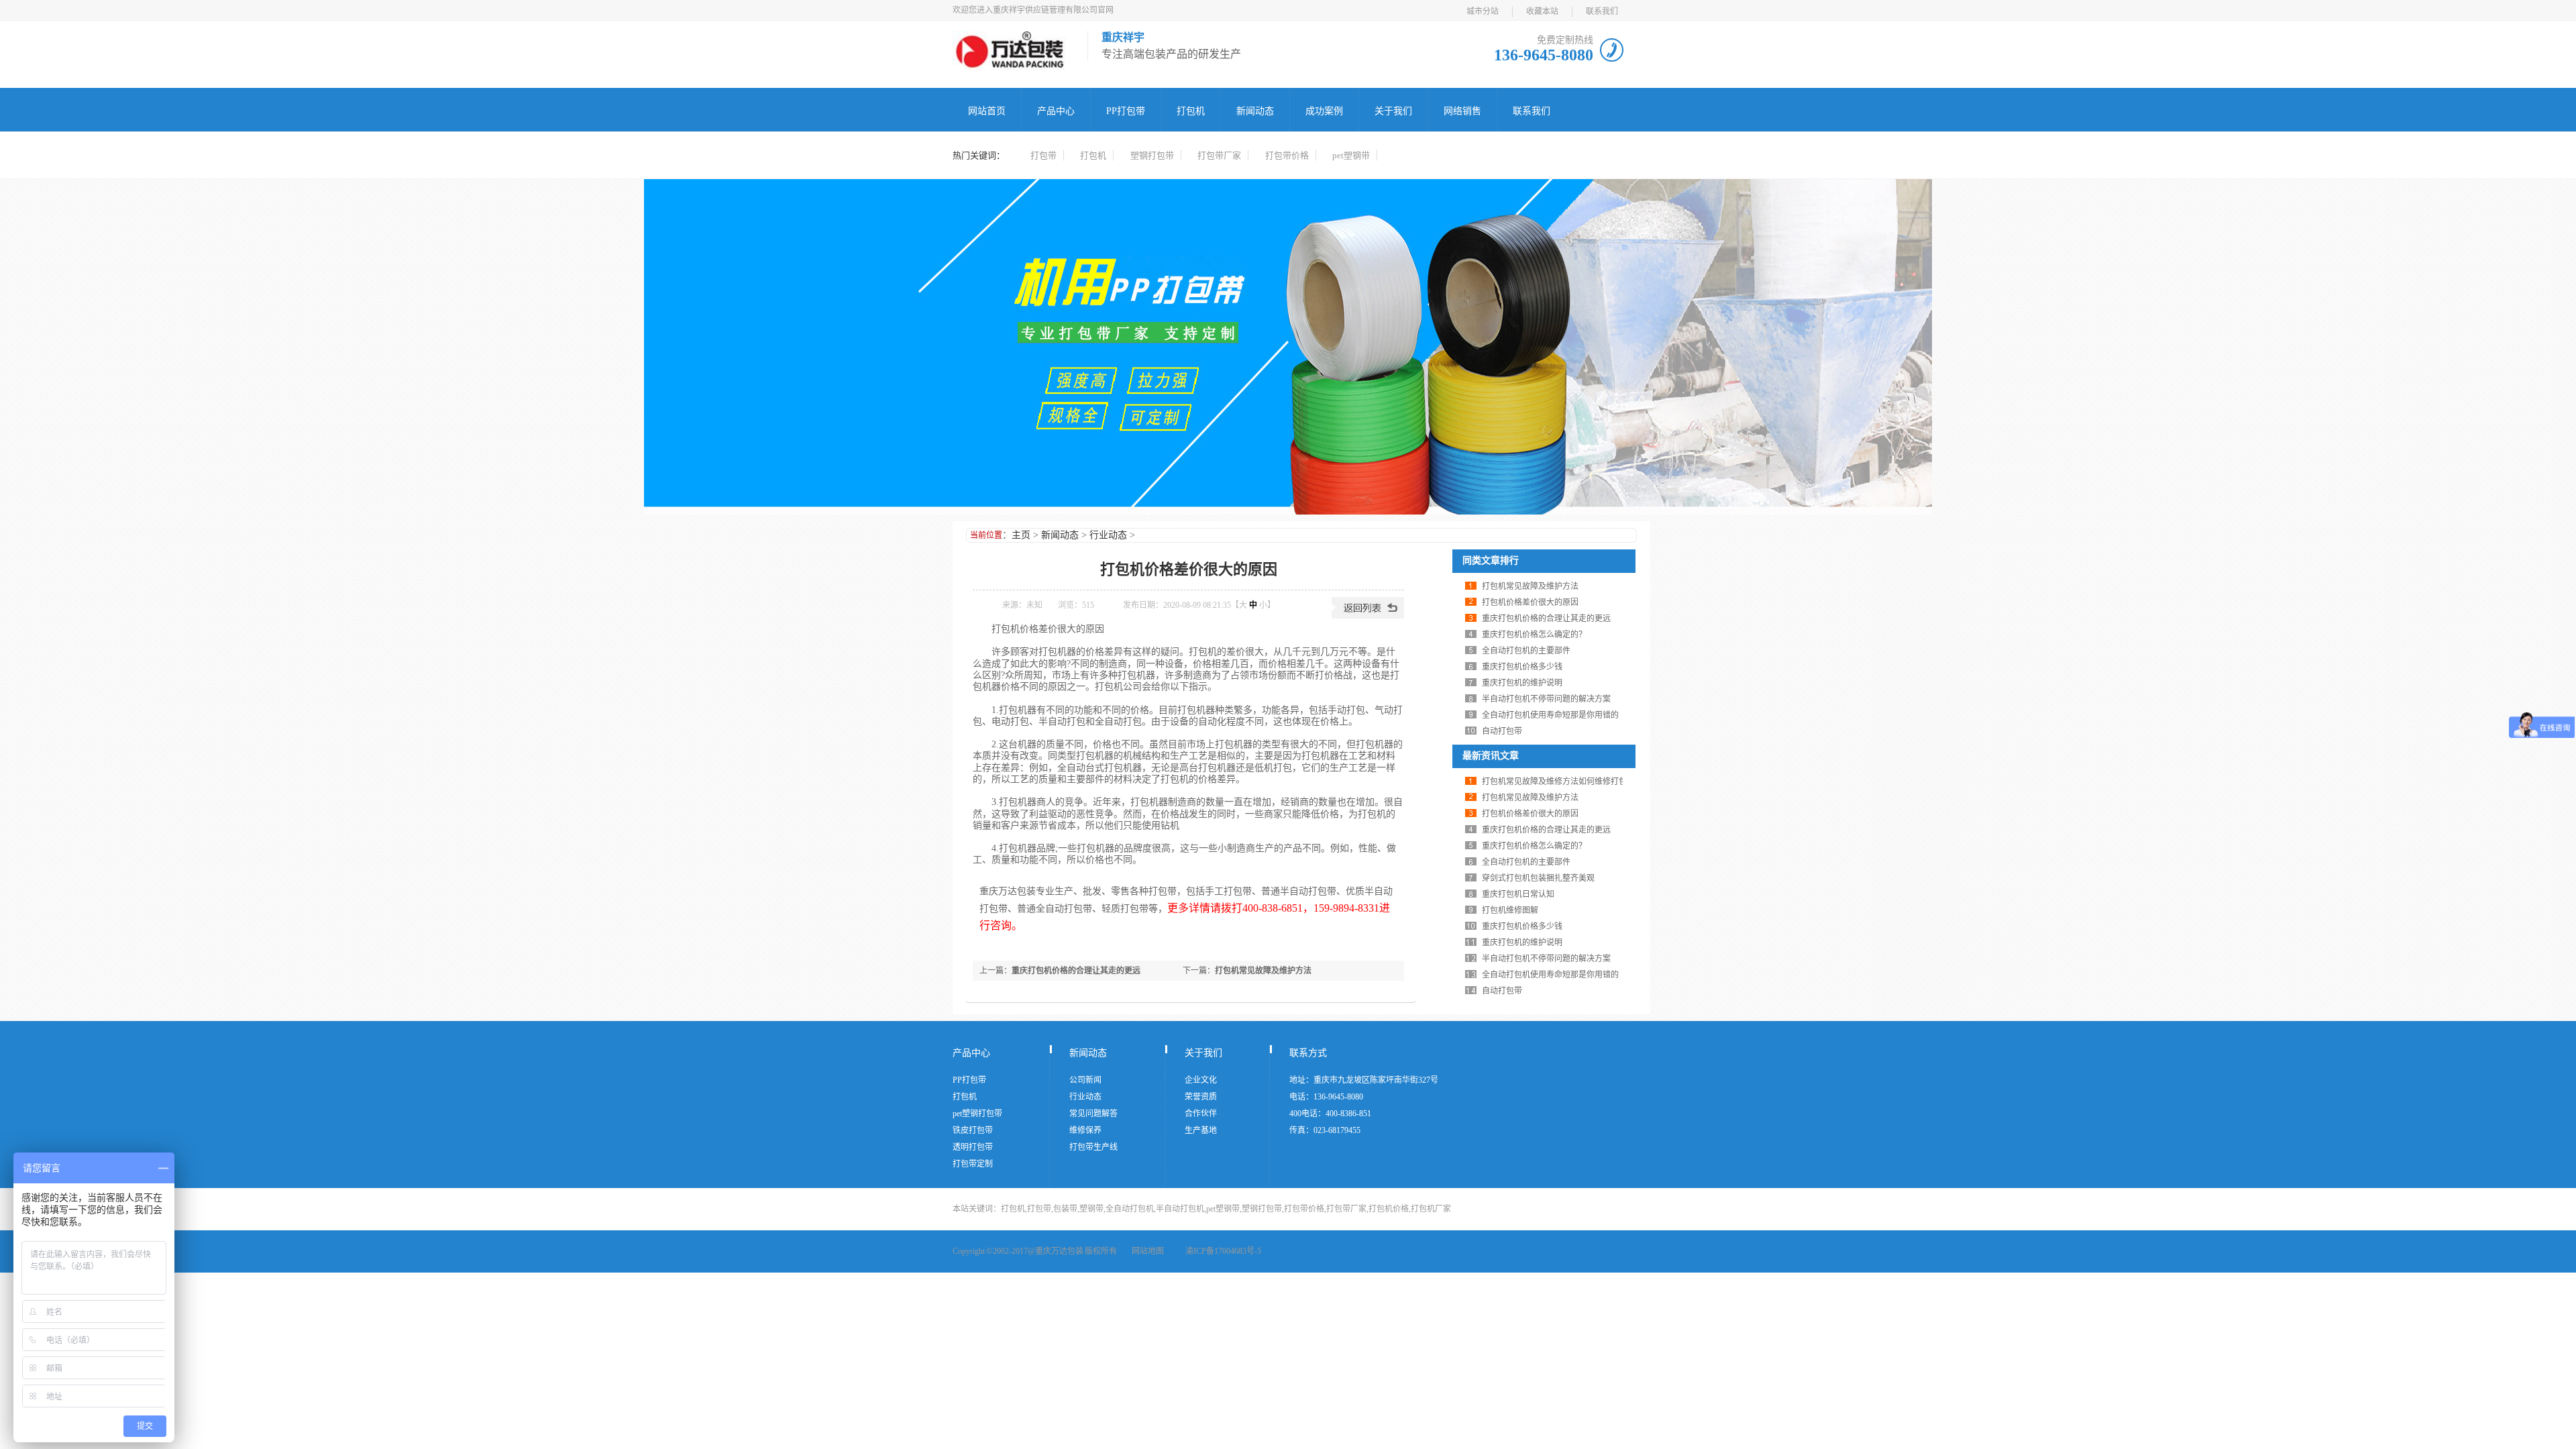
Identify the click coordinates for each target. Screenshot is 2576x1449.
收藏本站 (1542, 11)
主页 (1021, 535)
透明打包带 (973, 1147)
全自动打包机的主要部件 (1526, 651)
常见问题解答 (1093, 1114)
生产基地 (1201, 1130)
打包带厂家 (1219, 155)
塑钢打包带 (1152, 155)
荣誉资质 (1201, 1097)
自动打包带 (1502, 731)
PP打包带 (1126, 111)
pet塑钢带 (1351, 155)
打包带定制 (973, 1164)
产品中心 (1056, 111)
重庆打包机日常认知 (1518, 894)
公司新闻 (1085, 1080)
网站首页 (987, 111)
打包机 (1191, 111)
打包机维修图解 (1510, 910)
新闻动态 (1255, 111)
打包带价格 (1287, 155)
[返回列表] (1368, 616)
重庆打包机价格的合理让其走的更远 (1076, 971)
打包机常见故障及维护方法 (1263, 971)
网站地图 (1148, 1251)
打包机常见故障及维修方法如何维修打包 (1554, 782)
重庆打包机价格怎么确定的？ (1534, 635)
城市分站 (1483, 11)
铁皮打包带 (973, 1130)
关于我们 (1393, 111)
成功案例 (1324, 111)
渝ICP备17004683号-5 (1223, 1251)
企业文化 (1201, 1080)
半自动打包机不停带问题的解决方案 (1546, 699)
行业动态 (1108, 535)
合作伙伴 (1201, 1114)
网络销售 (1462, 111)
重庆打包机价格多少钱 (1522, 667)
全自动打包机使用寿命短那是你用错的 (1550, 715)
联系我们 (1602, 11)
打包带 (1043, 155)
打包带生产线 (1093, 1147)
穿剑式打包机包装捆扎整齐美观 (1538, 878)
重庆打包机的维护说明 (1522, 683)
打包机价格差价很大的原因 (1530, 602)
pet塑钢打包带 (977, 1114)
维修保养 (1085, 1130)
